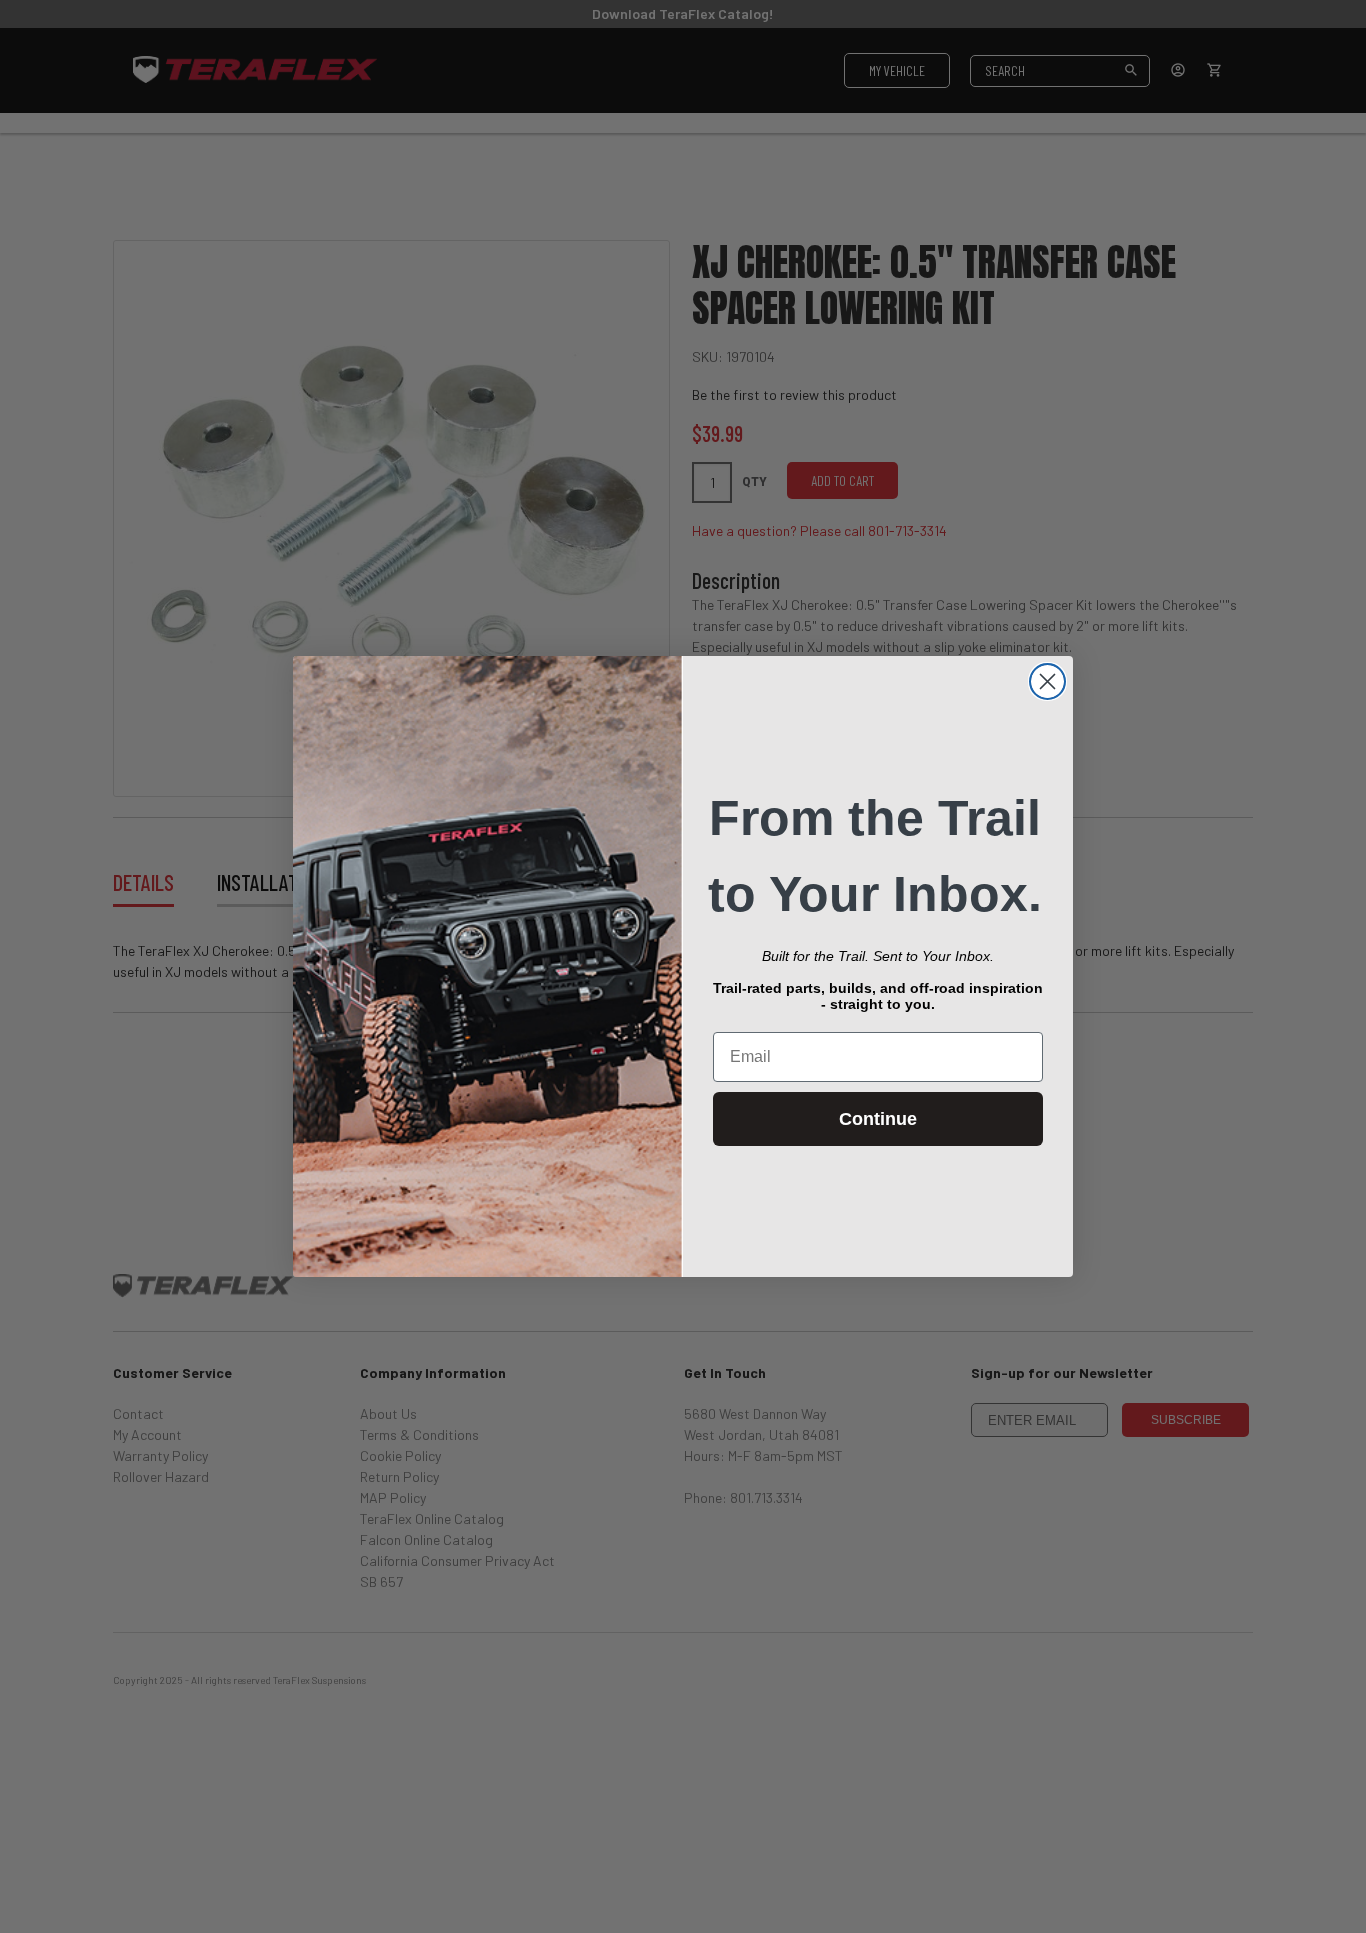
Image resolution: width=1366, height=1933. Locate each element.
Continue (878, 1119)
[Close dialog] (1047, 681)
